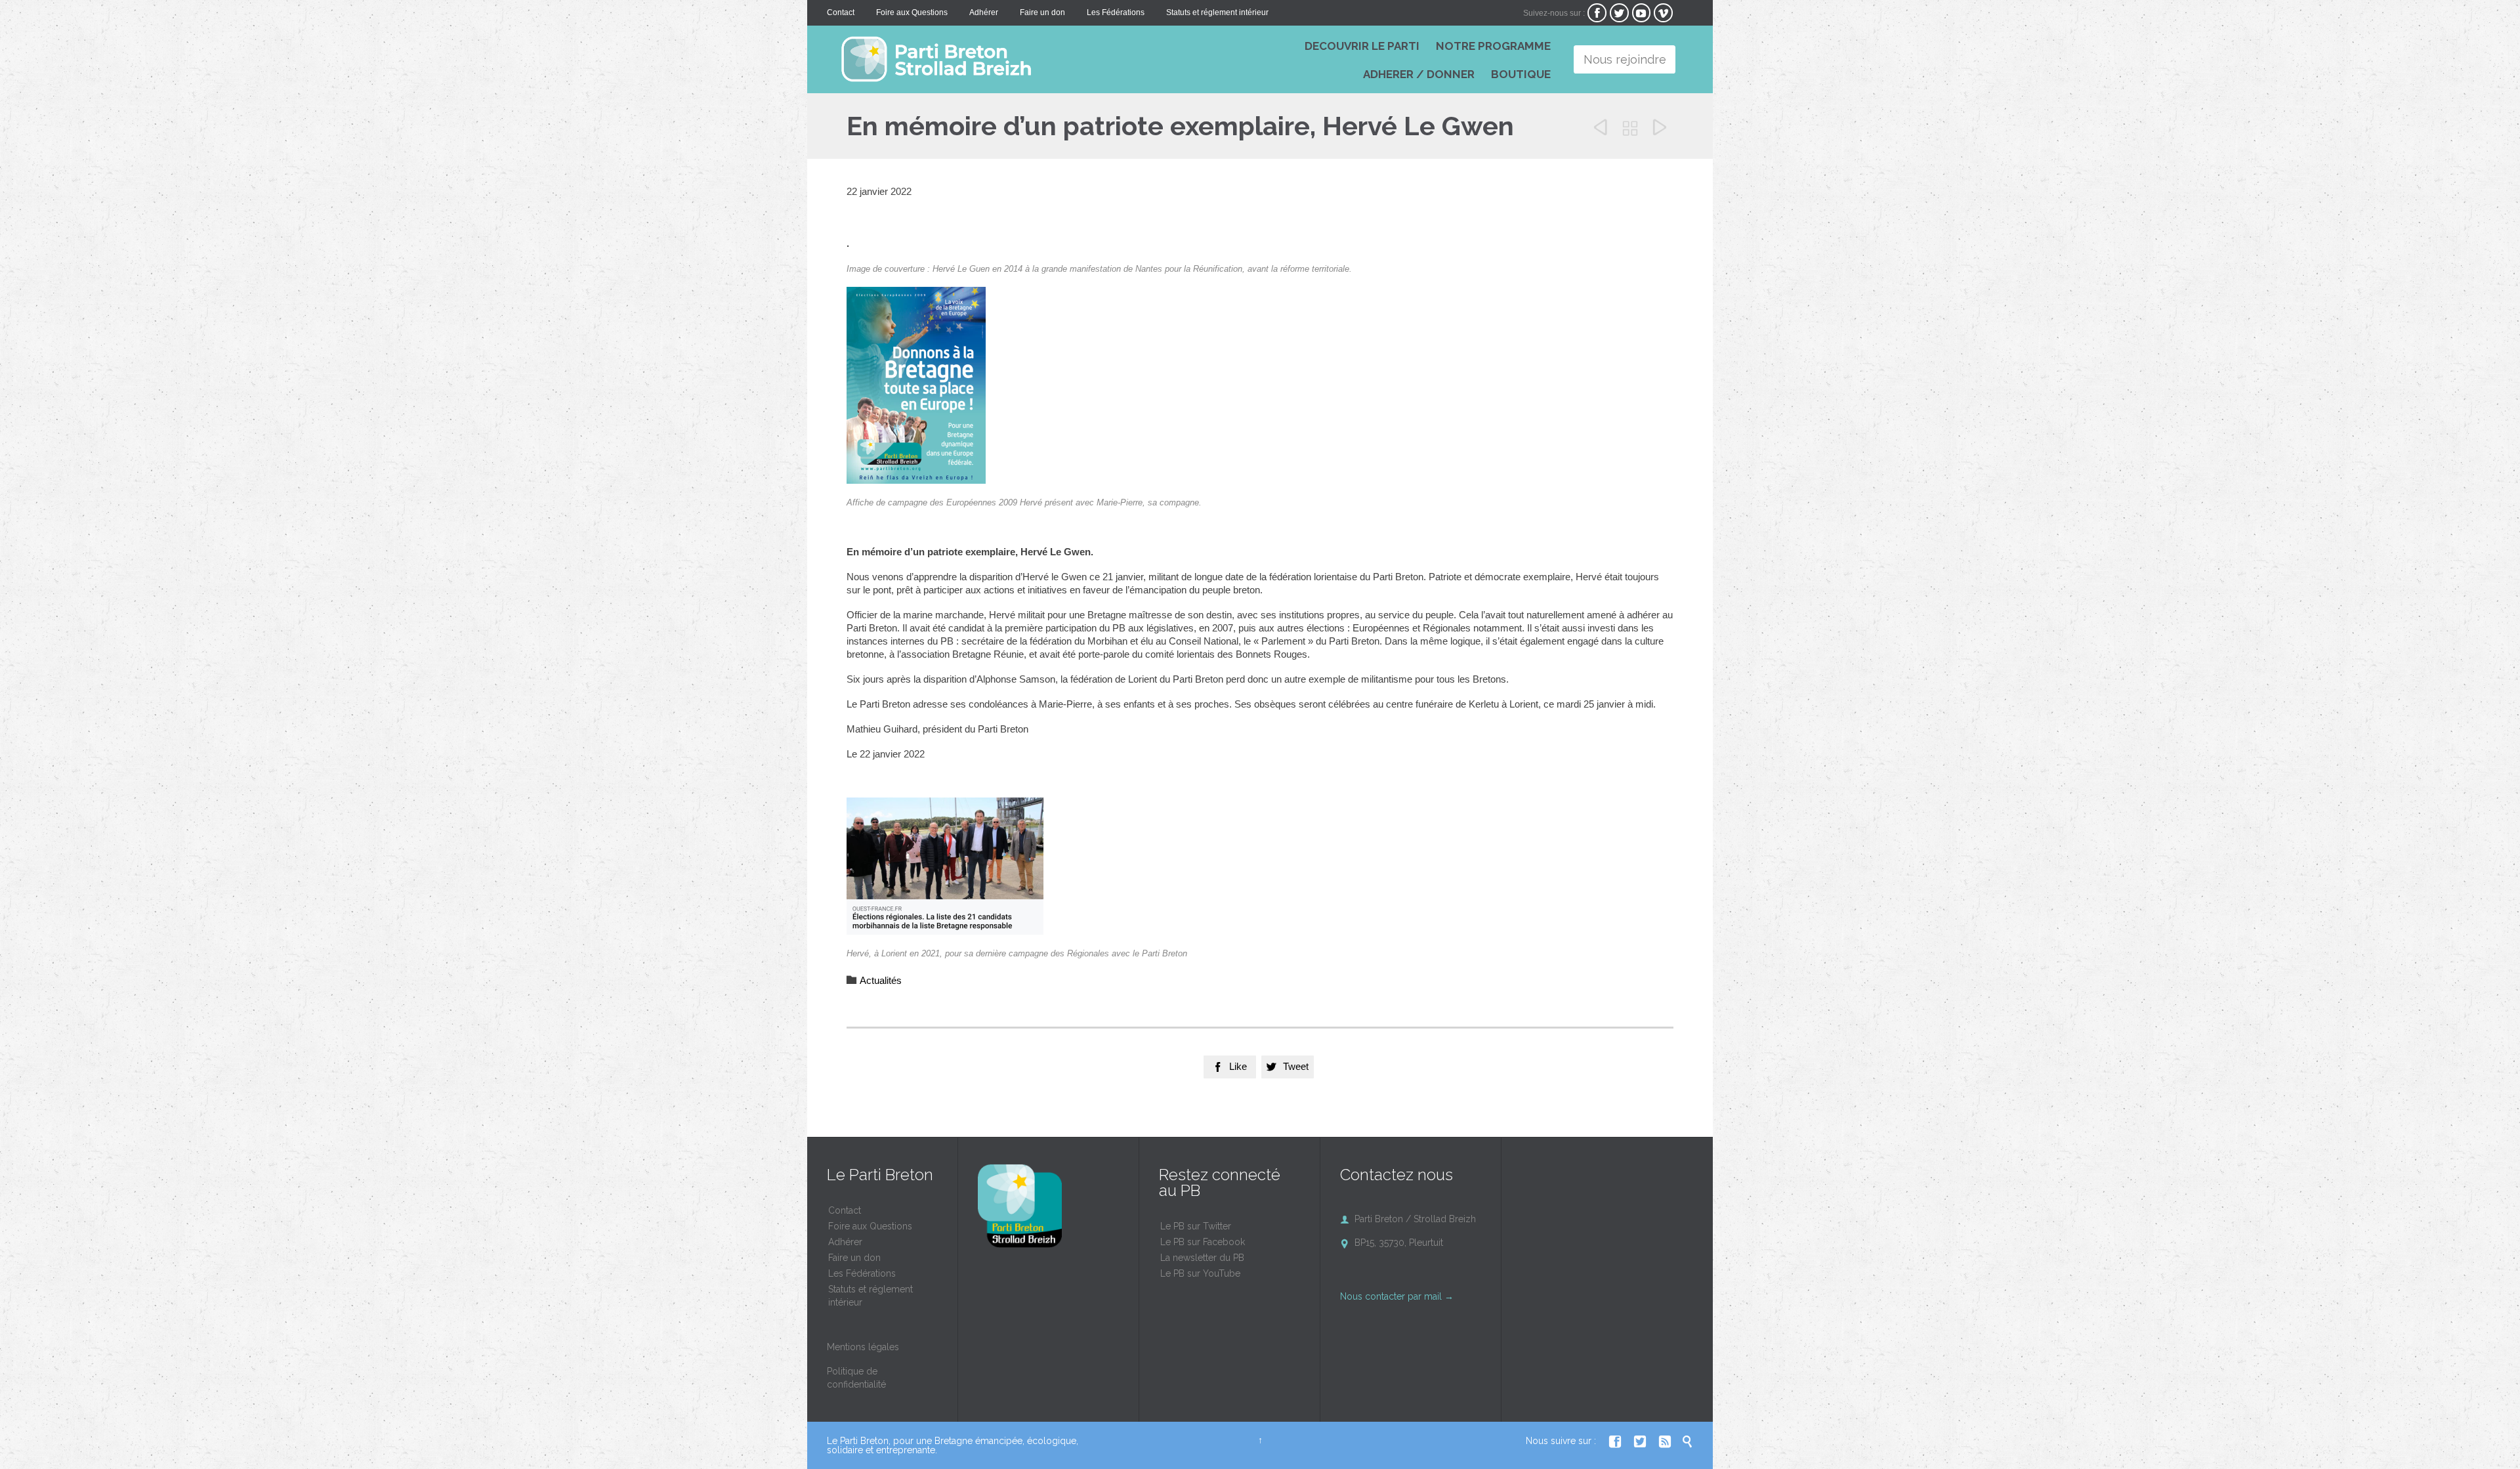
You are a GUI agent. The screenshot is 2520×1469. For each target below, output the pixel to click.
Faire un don (854, 1258)
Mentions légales (863, 1347)
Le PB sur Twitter (1196, 1226)
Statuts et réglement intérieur (871, 1296)
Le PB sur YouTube (1200, 1273)
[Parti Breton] (1024, 59)
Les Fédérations (862, 1273)
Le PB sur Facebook (1203, 1242)
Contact (845, 1210)
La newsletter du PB (1202, 1258)
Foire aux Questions (870, 1226)
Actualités (881, 980)
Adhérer (845, 1242)
